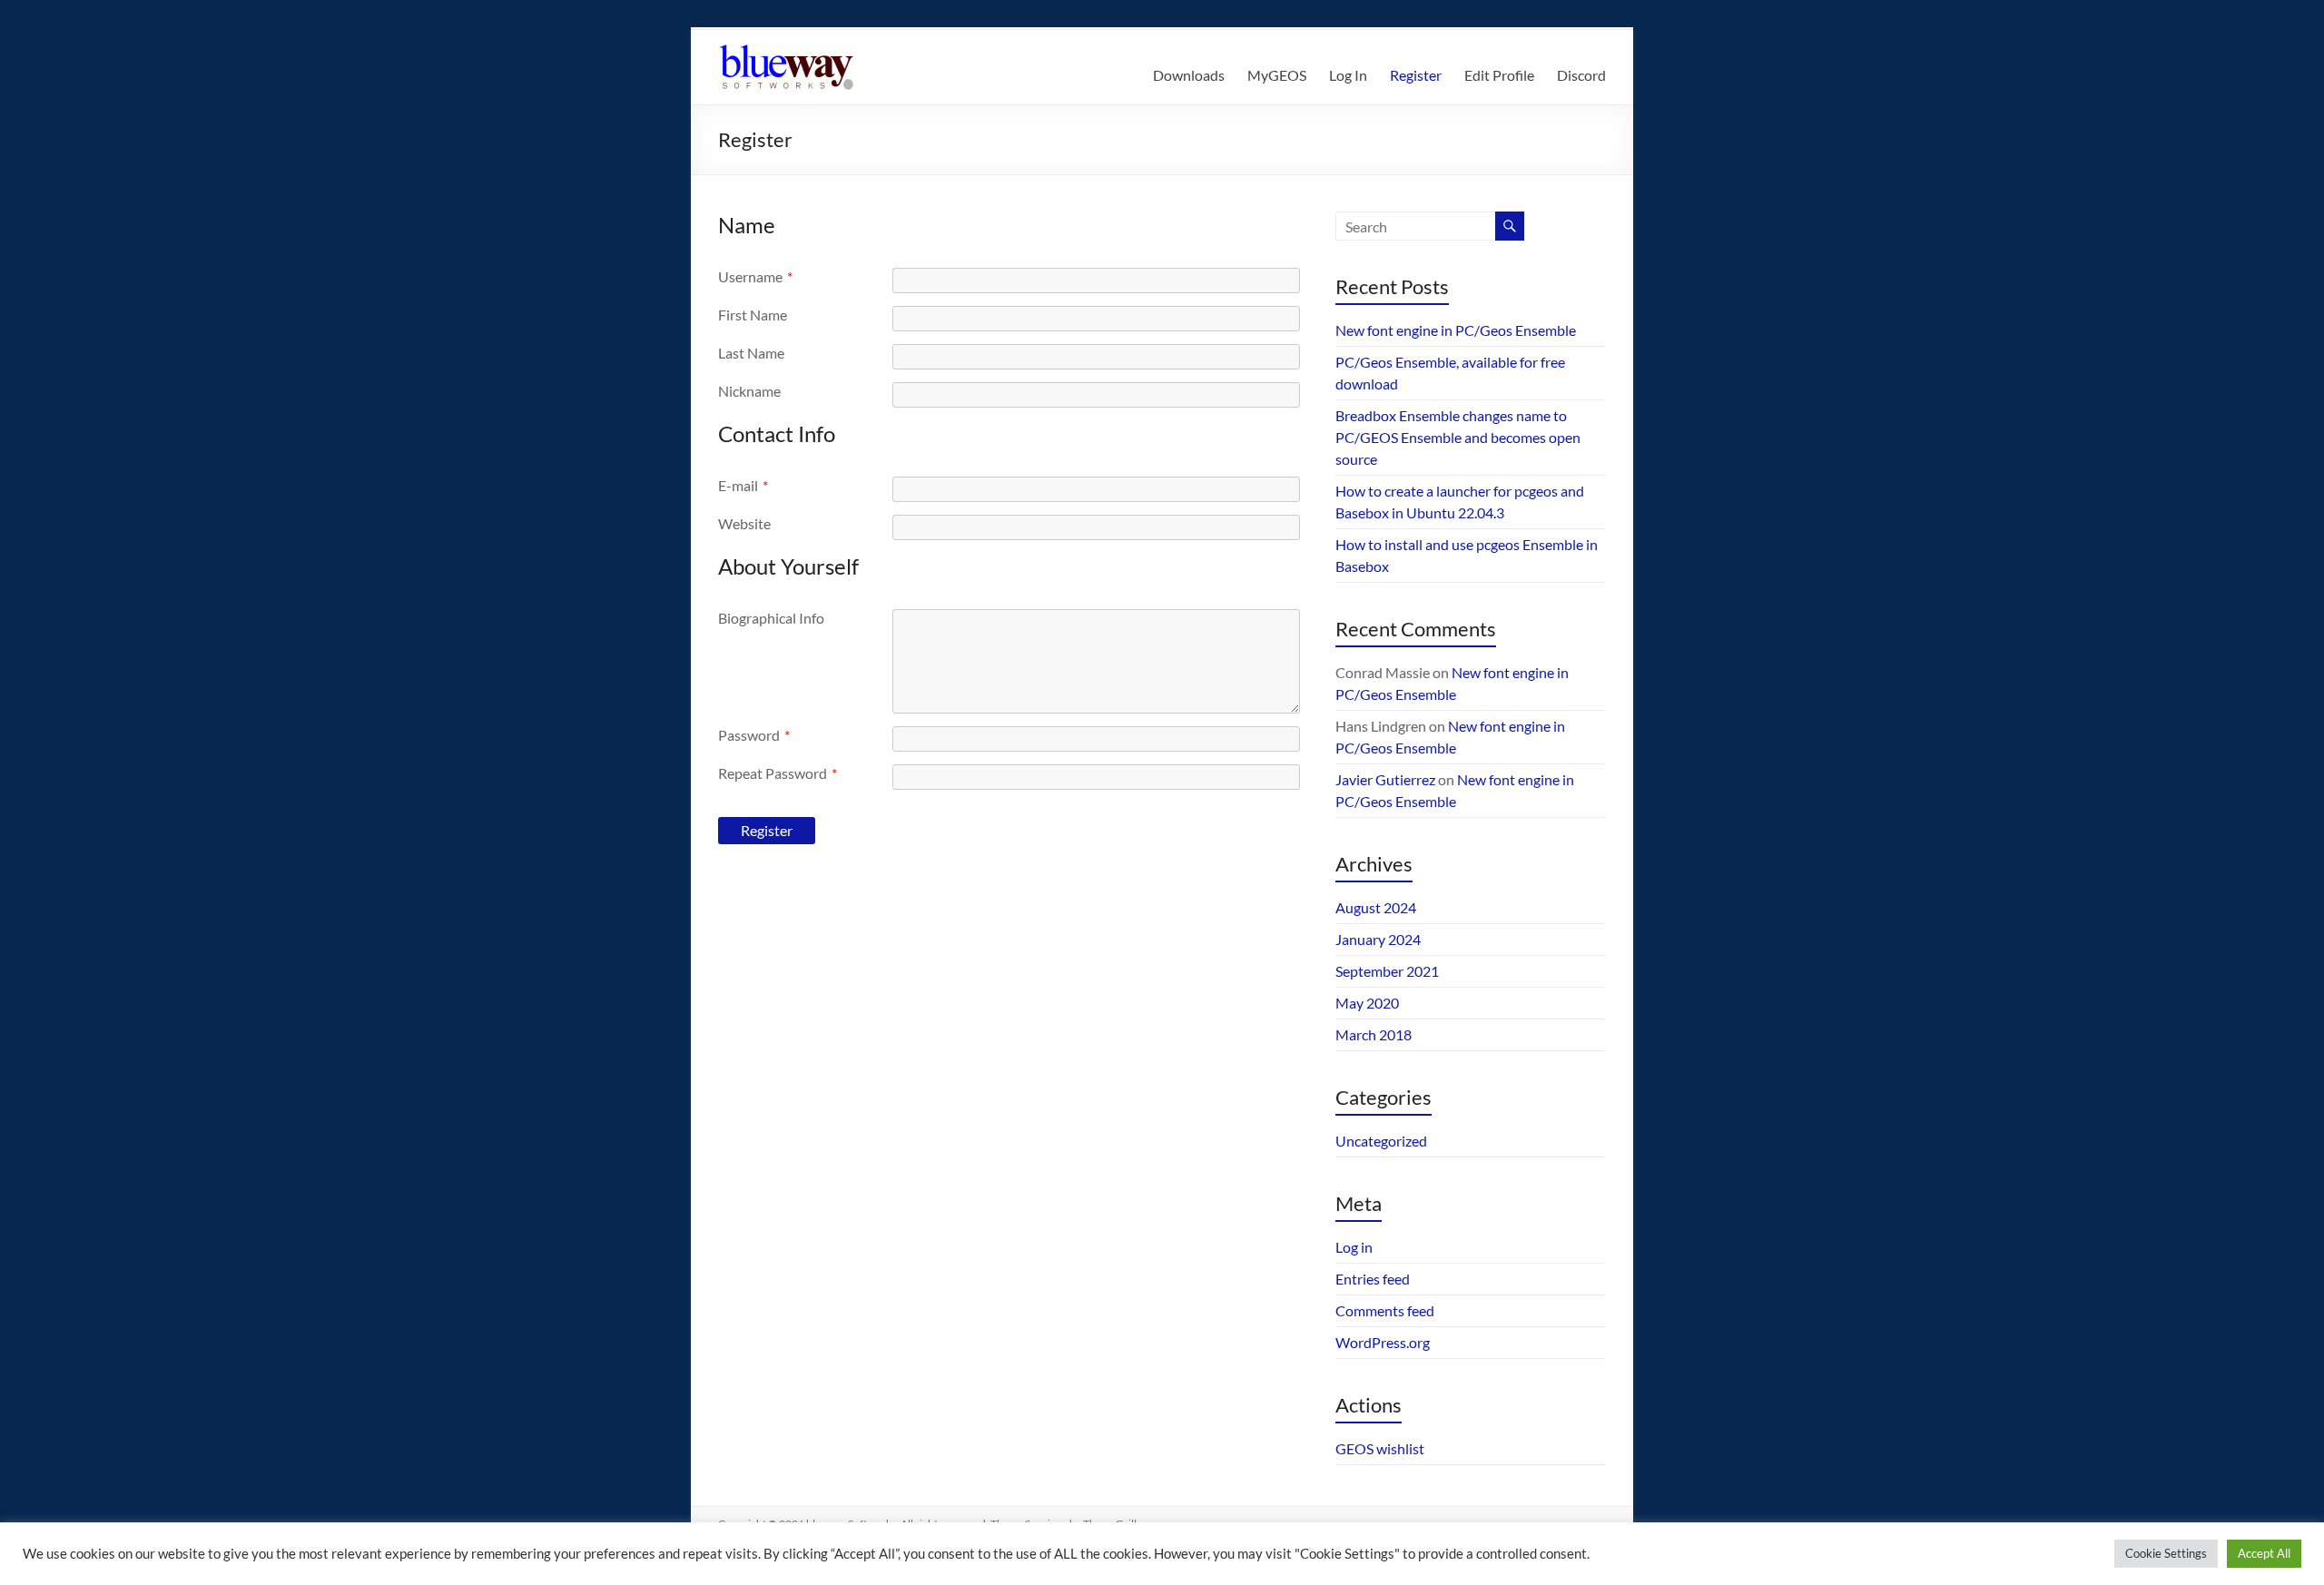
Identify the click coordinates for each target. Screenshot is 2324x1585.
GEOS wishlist (1380, 1448)
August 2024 (1376, 907)
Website (744, 523)
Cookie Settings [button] (2166, 1553)
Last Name (751, 353)
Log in (1354, 1247)
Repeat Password (778, 773)
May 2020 (1367, 1003)
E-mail (743, 485)
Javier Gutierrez (1385, 779)
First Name (753, 315)
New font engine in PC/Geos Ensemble (1456, 330)
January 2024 (1378, 939)
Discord (1581, 75)
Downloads (1189, 75)
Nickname (749, 391)
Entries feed (1373, 1279)
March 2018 (1374, 1034)
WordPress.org (1383, 1342)
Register (1416, 75)
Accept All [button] (2264, 1553)
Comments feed (1385, 1310)
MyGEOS (1277, 75)
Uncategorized (1381, 1141)
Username (755, 276)
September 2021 (1387, 971)
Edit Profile (1499, 75)
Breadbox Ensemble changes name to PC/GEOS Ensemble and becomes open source (1458, 437)
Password (754, 735)
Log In (1348, 75)
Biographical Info (771, 618)
